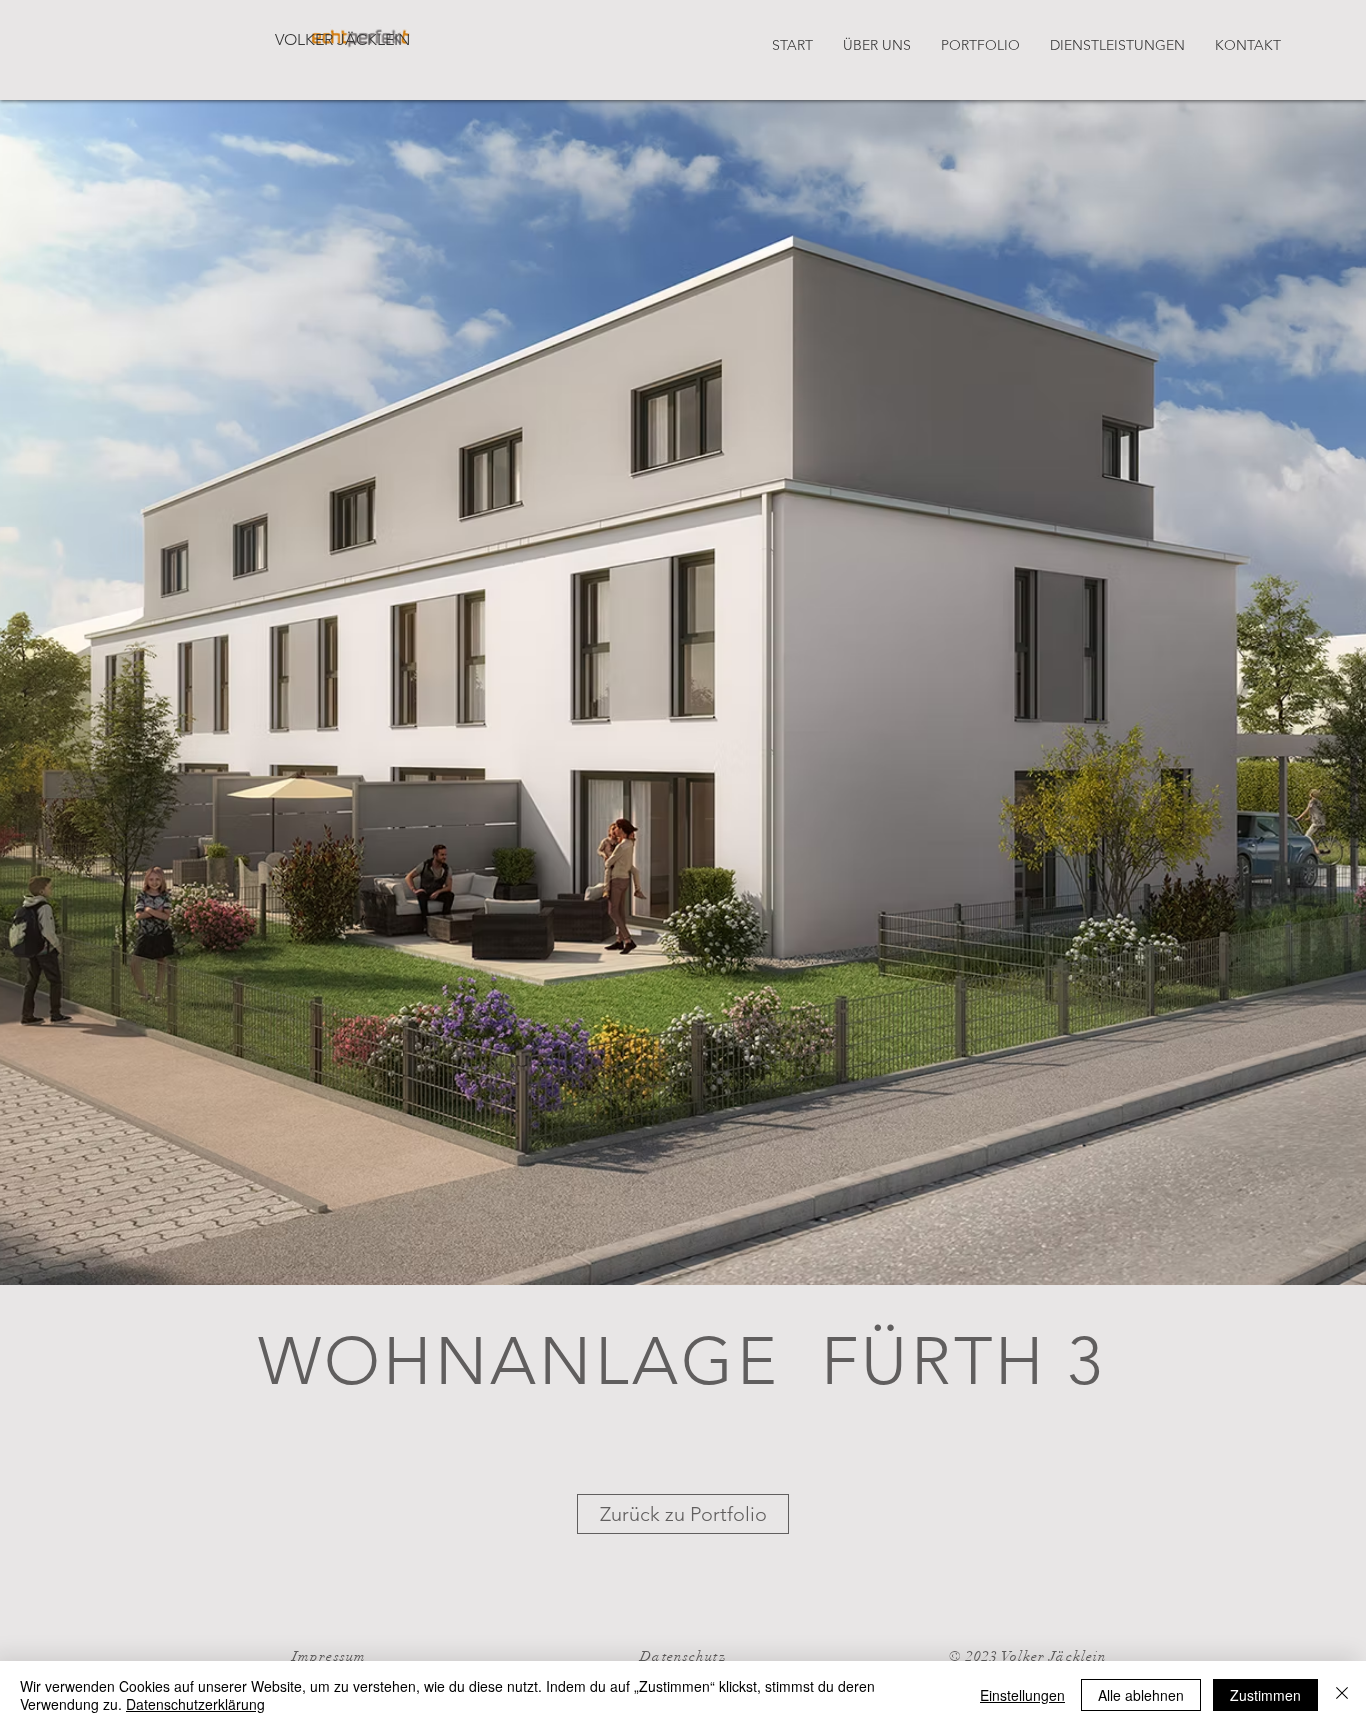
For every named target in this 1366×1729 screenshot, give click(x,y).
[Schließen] (1342, 1695)
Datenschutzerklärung (195, 1704)
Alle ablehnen (1141, 1695)
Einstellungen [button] (1022, 1695)
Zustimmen (1265, 1695)
